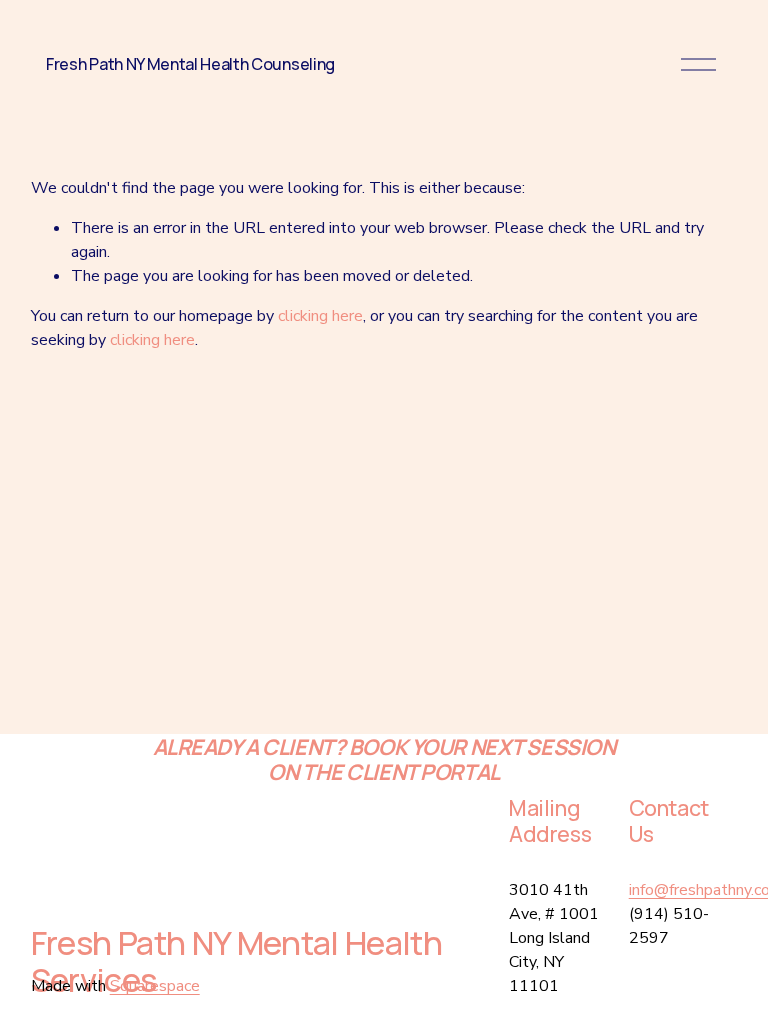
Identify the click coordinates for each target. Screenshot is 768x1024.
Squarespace (155, 986)
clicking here (320, 316)
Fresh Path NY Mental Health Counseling (190, 64)
